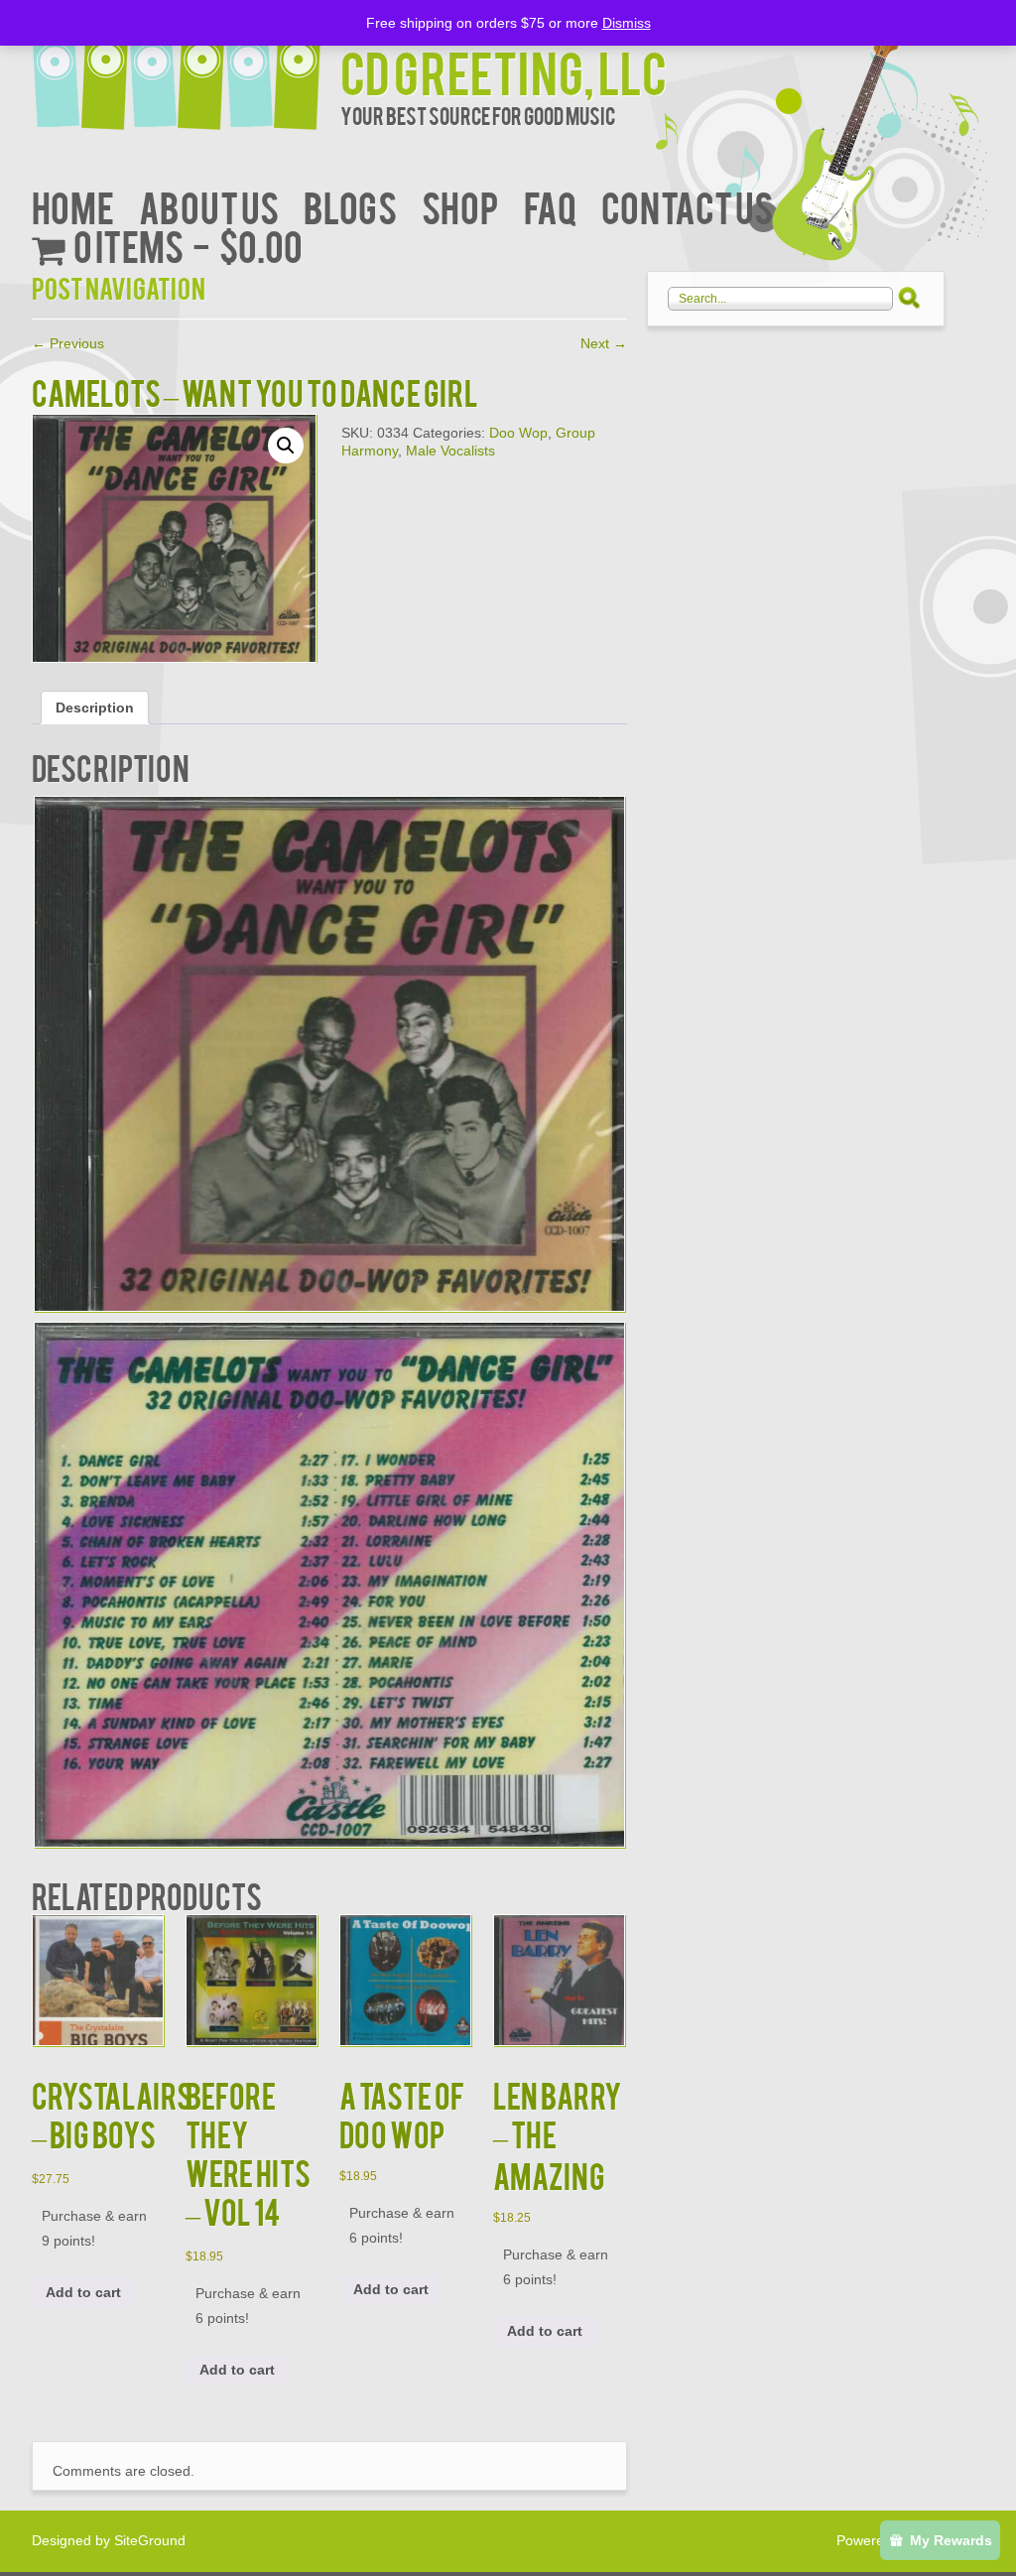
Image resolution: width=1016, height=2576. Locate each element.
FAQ (550, 206)
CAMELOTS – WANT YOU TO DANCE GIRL (255, 391)
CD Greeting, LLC (504, 71)
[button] (286, 446)
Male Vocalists (450, 451)
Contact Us (687, 206)
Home (73, 206)
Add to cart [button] (83, 2292)
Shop (460, 206)
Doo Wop (518, 433)
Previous (68, 343)
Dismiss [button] (627, 23)
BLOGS (350, 206)
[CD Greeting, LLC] (186, 67)
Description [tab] (95, 708)
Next (604, 343)
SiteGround (150, 2540)
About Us (209, 206)
